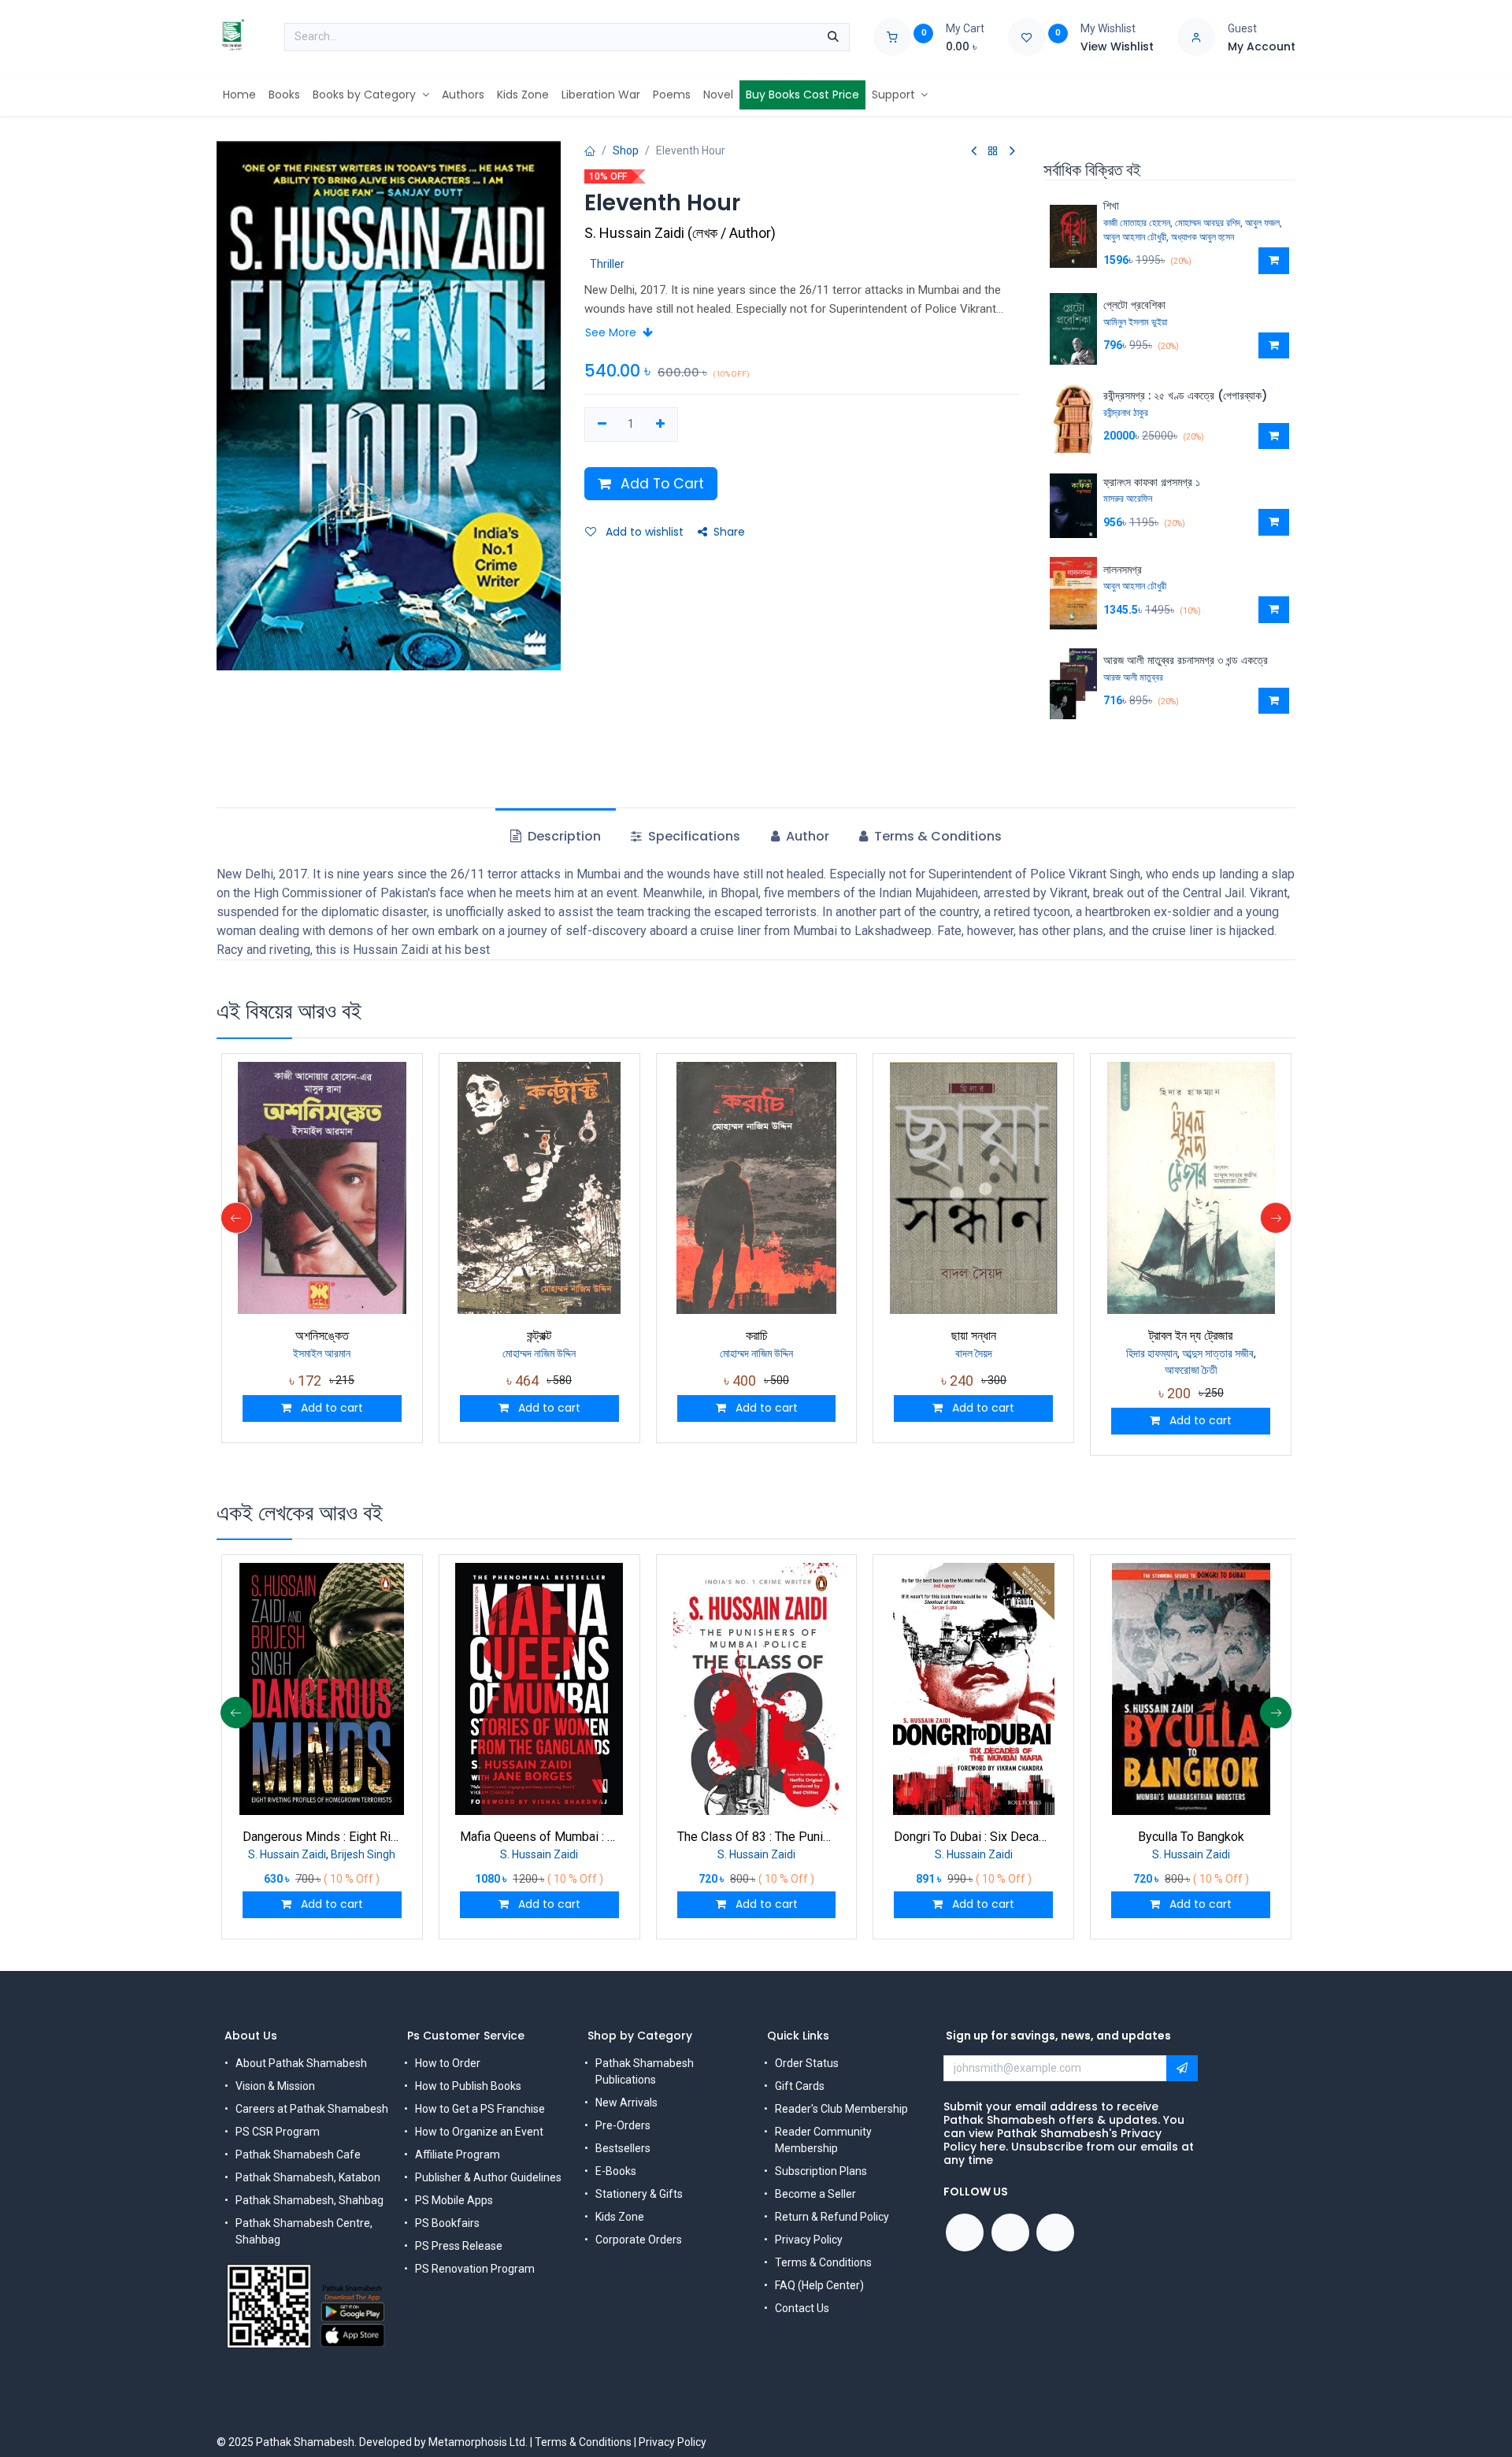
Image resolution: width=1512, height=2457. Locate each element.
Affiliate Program (458, 2155)
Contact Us (802, 2308)
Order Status (807, 2063)
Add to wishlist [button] (643, 532)
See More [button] (612, 332)
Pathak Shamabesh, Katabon (308, 2177)
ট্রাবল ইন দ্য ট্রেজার (1191, 1336)
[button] (1274, 261)
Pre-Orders (623, 2125)
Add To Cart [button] (660, 484)
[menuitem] (239, 95)
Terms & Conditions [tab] (936, 836)
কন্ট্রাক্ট (539, 1336)
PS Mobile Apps (454, 2200)
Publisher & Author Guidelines (488, 2177)
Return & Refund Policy (832, 2217)
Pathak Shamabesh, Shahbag (309, 2200)
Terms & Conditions (823, 2262)
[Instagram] (1055, 2232)
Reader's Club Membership (841, 2109)
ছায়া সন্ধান (974, 1336)
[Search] (833, 37)
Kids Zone (620, 2217)
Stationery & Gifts (639, 2194)
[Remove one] (602, 425)
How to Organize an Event (479, 2132)
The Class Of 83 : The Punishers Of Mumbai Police (757, 1837)
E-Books (616, 2171)
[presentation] (236, 1218)
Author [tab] (806, 836)
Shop (626, 150)
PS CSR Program (278, 2132)
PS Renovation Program (475, 2269)
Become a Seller (815, 2194)
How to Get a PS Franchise (480, 2109)
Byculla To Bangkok (1191, 1837)
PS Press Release (459, 2246)
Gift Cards (800, 2086)
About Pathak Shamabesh (301, 2063)
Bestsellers (623, 2148)
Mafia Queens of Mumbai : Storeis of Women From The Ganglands (539, 1837)
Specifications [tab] (693, 836)
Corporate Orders (639, 2240)
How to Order (448, 2063)
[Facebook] (965, 2232)
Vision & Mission (275, 2086)
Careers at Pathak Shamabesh (312, 2109)
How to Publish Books (468, 2086)
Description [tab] (563, 836)
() (680, 233)
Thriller (607, 264)
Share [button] (729, 532)
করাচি (757, 1336)
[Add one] (660, 425)
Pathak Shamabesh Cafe (298, 2155)
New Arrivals (626, 2103)
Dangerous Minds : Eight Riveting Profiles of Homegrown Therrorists (322, 1837)
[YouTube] (1010, 2232)
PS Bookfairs (447, 2223)
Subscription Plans (821, 2171)
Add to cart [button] (330, 1408)
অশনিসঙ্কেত (322, 1336)
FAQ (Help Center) (819, 2285)
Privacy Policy (809, 2240)
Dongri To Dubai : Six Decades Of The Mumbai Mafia (973, 1837)
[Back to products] (993, 152)
